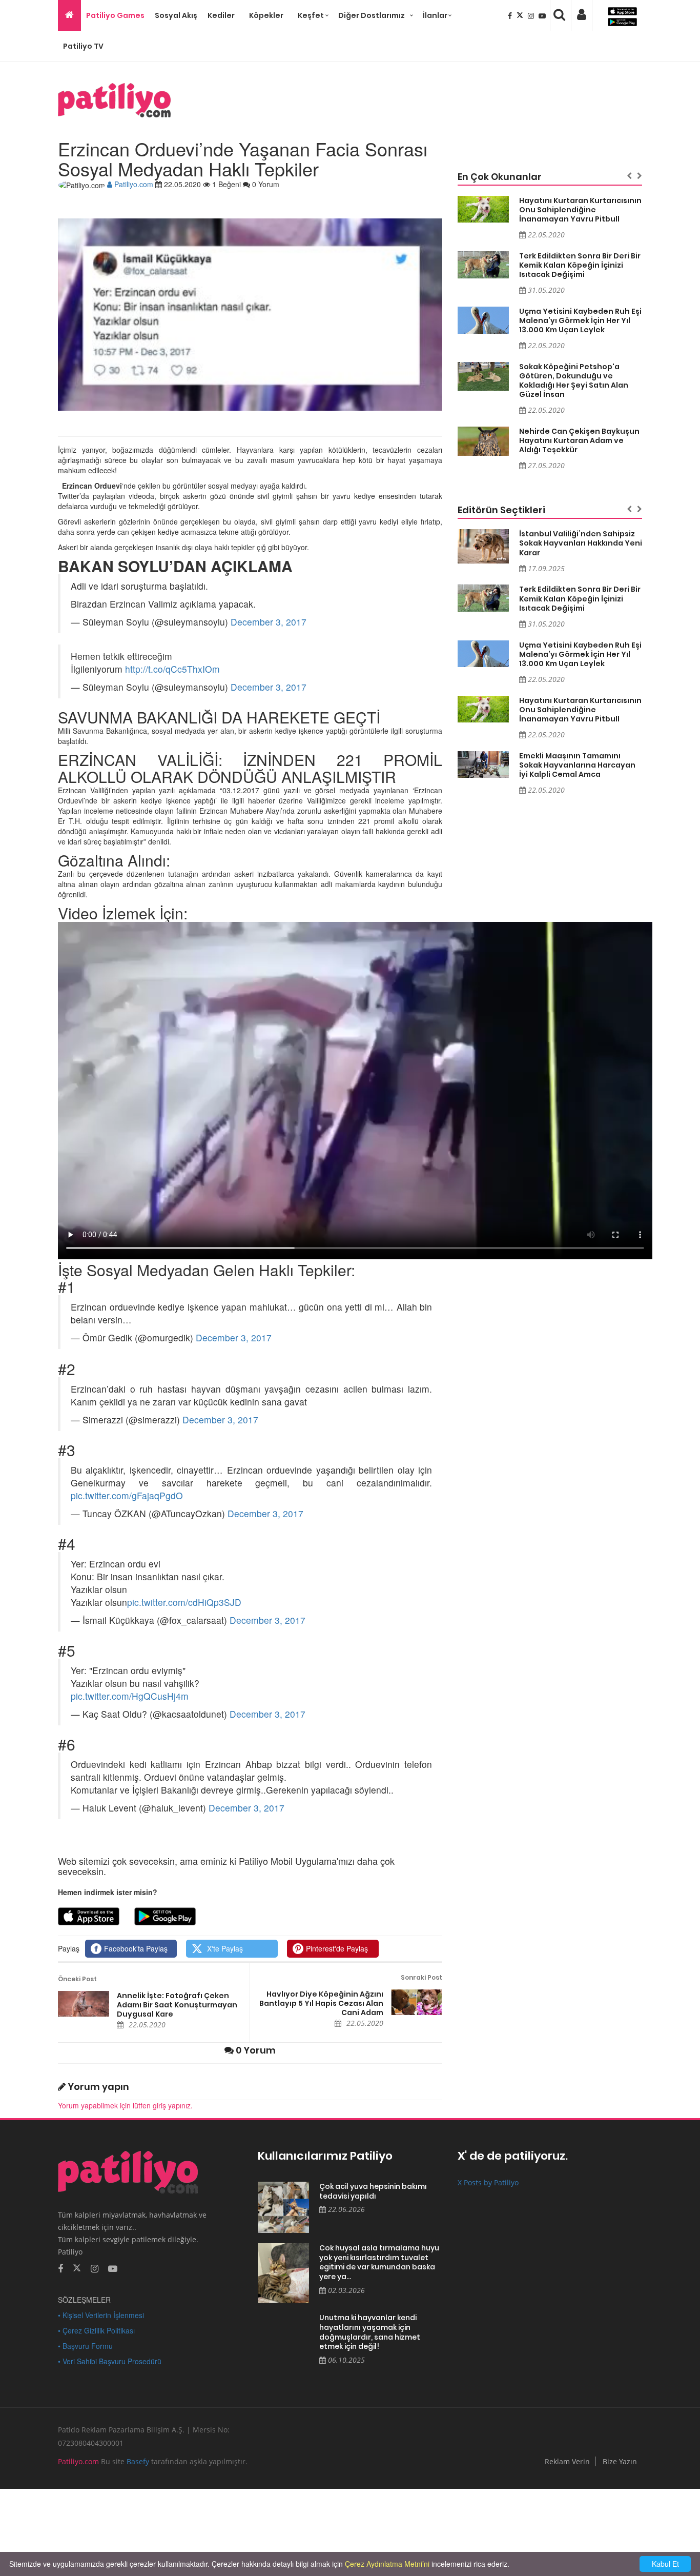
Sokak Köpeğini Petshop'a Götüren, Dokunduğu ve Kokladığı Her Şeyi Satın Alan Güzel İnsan (574, 380)
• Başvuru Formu (85, 2346)
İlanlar (435, 15)
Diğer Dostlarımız (372, 15)
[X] (521, 15)
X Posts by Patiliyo (488, 2182)
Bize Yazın (620, 2461)
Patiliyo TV (83, 46)
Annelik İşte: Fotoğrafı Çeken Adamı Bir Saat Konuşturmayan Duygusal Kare (177, 2005)
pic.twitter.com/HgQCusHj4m (130, 1696)
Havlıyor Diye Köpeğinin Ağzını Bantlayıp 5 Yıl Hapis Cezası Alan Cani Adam (321, 2003)
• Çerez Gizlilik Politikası (96, 2330)
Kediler (221, 15)
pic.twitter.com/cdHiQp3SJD (184, 1602)
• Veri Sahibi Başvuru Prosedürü (110, 2361)
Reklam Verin (567, 2461)
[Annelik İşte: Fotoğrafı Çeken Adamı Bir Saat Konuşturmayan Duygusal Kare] (84, 2004)
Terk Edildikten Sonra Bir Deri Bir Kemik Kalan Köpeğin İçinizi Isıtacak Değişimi (580, 265)
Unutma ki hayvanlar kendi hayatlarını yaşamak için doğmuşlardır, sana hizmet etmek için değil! (370, 2332)
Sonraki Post (421, 1977)
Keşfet (311, 15)
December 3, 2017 (269, 622)
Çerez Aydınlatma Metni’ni (387, 2564)
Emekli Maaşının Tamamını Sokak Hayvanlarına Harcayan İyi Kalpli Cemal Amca (577, 765)
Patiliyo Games (115, 15)
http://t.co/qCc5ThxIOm (172, 669)
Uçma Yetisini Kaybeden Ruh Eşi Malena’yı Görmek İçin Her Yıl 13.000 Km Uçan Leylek (580, 320)
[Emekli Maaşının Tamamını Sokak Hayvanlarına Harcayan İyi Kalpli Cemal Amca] (483, 765)
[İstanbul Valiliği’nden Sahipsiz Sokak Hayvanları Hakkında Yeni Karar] (483, 546)
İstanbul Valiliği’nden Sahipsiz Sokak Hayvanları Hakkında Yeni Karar (581, 543)
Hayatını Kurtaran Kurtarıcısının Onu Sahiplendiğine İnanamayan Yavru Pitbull (580, 210)
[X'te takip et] (77, 2267)
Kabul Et (665, 2564)
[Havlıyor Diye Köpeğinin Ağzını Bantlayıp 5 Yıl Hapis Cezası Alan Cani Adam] (417, 2002)
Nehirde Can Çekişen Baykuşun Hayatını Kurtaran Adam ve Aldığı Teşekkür (579, 440)
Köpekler (266, 15)
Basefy (138, 2461)
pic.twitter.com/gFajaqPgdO (127, 1495)
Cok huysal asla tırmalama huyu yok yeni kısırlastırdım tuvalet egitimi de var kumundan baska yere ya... (379, 2262)
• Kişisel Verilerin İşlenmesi (101, 2315)
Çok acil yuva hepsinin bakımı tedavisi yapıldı (373, 2191)
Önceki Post (77, 1979)
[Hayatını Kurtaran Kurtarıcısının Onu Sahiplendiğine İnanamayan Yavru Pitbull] (483, 209)
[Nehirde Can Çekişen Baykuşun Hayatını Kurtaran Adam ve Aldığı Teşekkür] (483, 441)
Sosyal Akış (176, 15)
